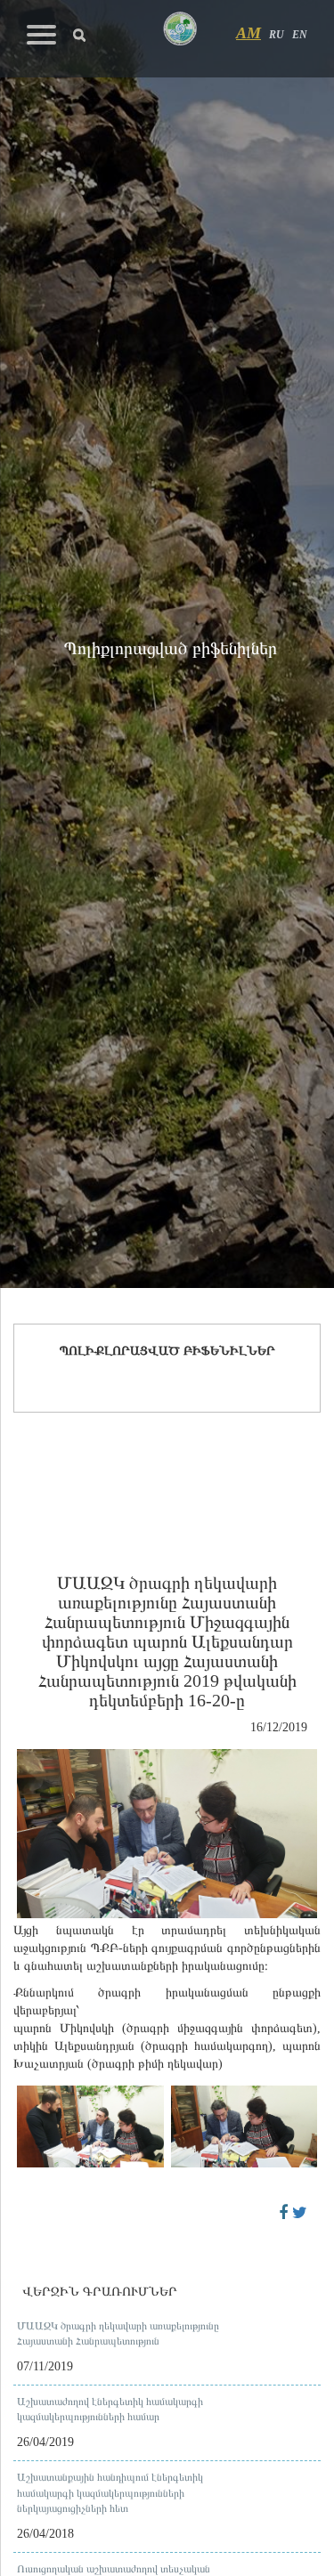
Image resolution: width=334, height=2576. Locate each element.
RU (277, 35)
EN (300, 35)
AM (248, 33)
